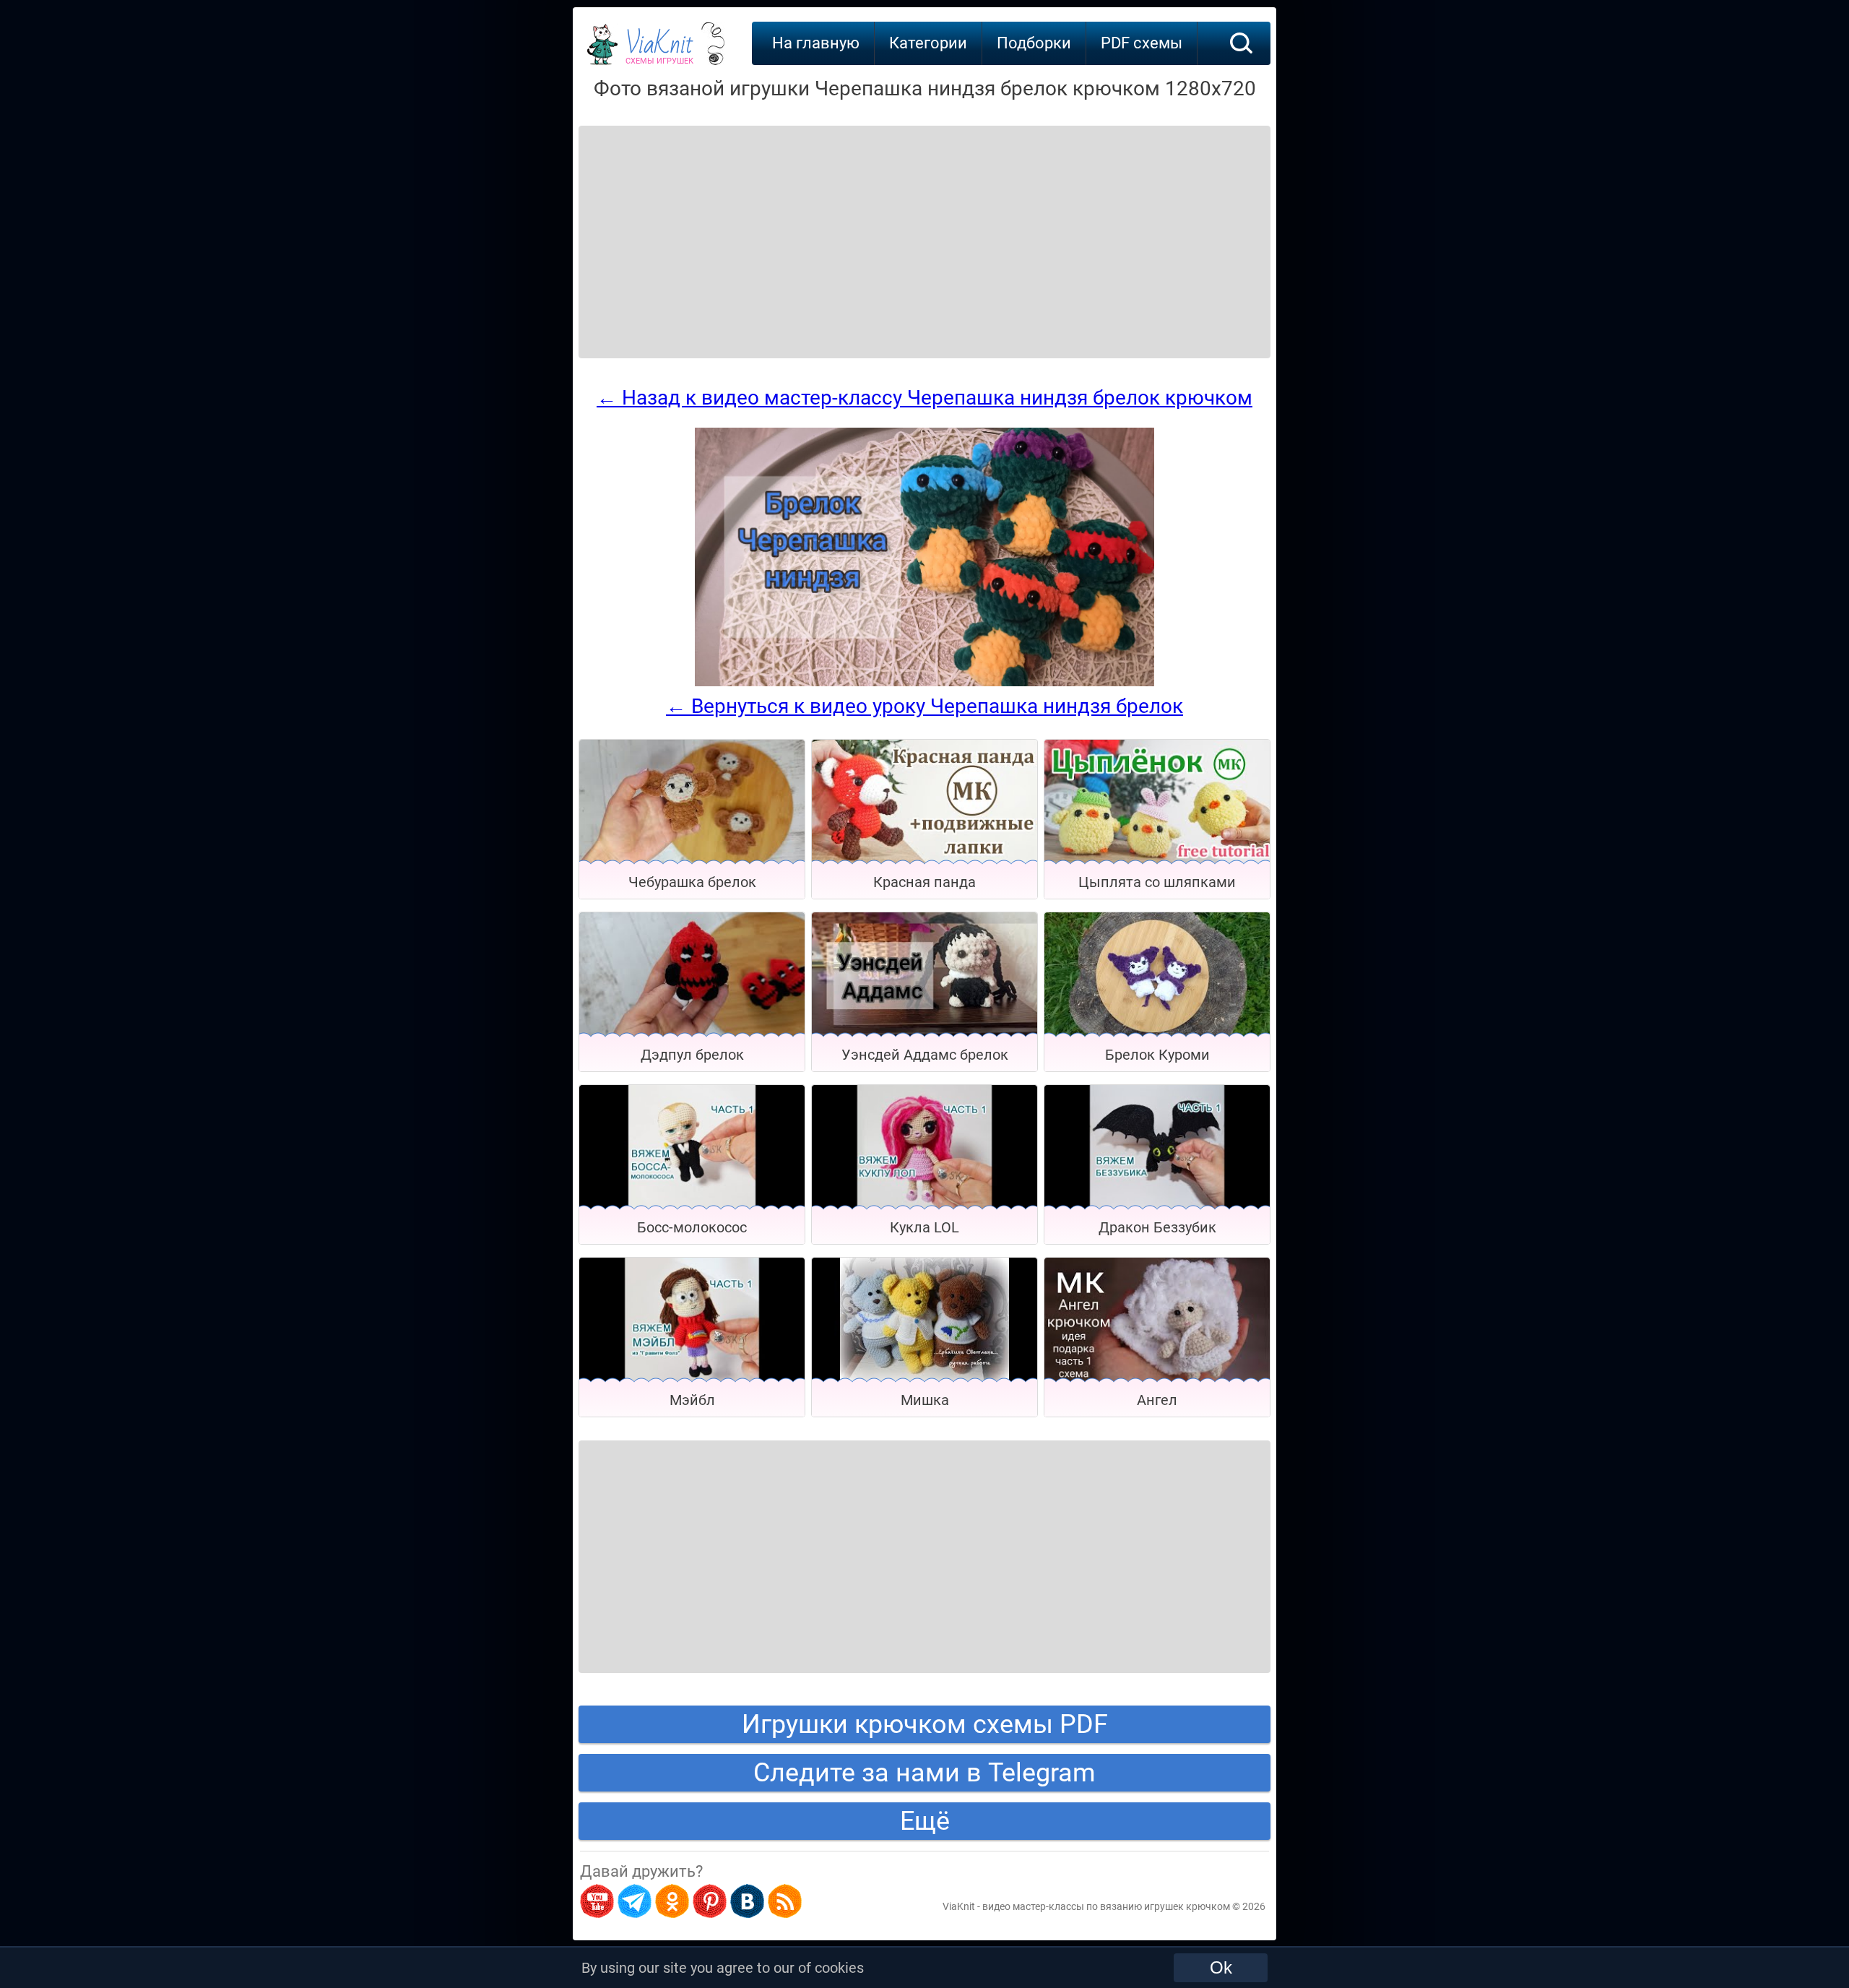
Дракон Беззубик (1157, 1227)
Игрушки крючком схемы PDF (925, 1724)
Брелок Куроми (1157, 1055)
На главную (816, 43)
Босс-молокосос (692, 1227)
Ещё (925, 1821)
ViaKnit (659, 51)
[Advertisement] (695, 224)
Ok (1221, 1967)
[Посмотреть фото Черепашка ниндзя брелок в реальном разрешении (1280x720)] (924, 683)
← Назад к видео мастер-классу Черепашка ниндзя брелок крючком (924, 398)
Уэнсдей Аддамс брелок (925, 1055)
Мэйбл (692, 1400)
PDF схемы (1142, 43)
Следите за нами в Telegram (924, 1773)
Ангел (1157, 1400)
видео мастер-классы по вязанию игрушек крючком (1106, 1906)
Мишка (925, 1400)
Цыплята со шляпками (1157, 882)
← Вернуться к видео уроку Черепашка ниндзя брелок (924, 706)
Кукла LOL (924, 1227)
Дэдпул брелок (692, 1055)
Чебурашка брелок (692, 882)
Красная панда (924, 882)
